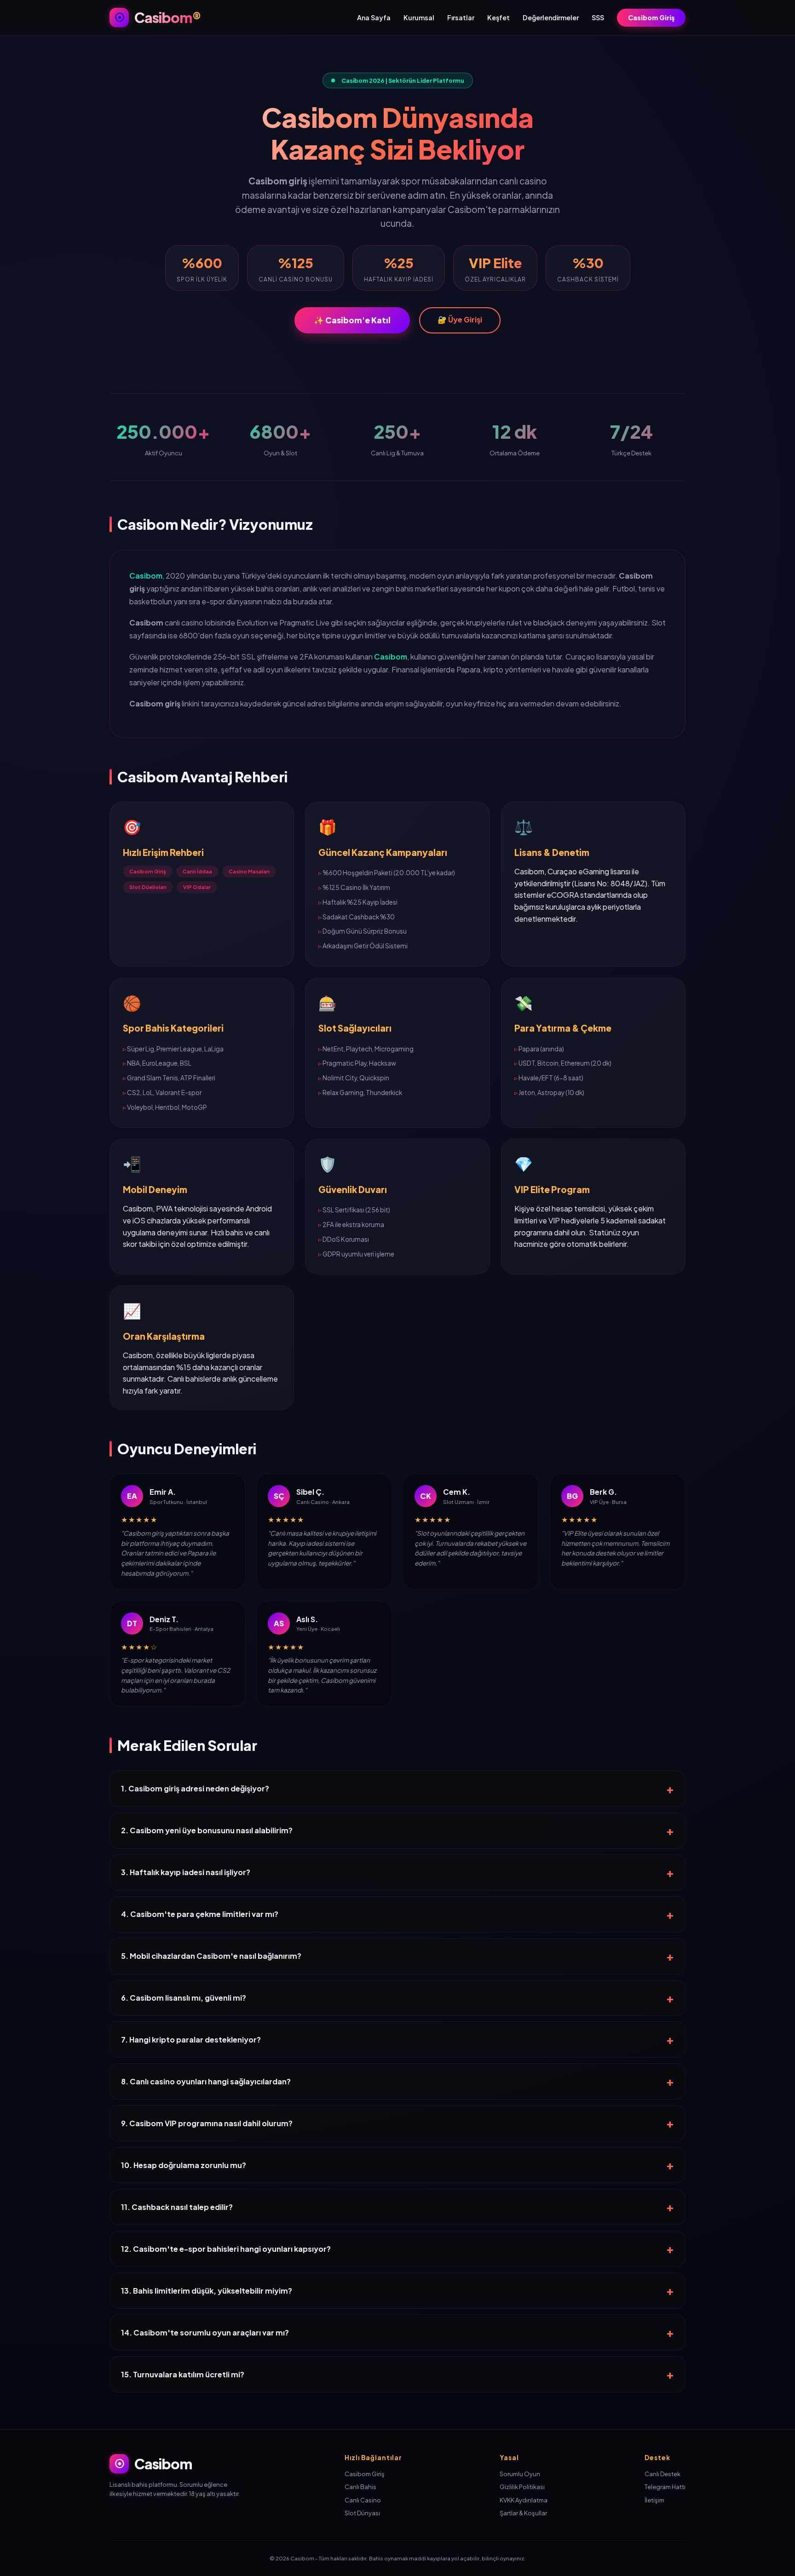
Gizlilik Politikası (522, 2487)
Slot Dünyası (362, 2513)
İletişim (654, 2500)
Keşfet (498, 17)
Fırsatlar (461, 17)
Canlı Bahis (360, 2487)
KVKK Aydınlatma (524, 2500)
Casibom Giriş (651, 17)
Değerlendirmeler (551, 17)
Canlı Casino (363, 2500)
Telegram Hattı (665, 2487)
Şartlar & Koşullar (523, 2513)
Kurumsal (419, 17)
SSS (598, 17)
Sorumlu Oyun (520, 2474)
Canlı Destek (662, 2474)
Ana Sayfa (374, 17)
